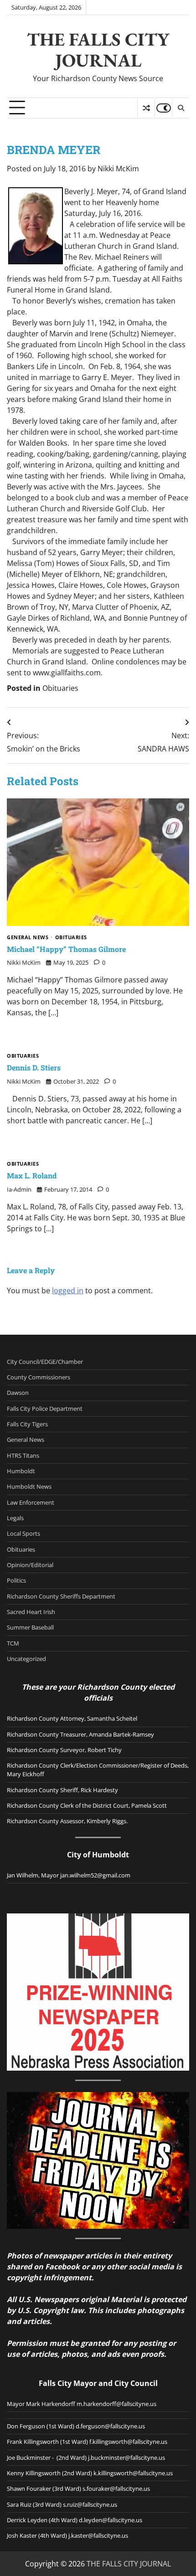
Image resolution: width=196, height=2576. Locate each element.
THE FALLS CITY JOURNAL (98, 50)
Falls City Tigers (27, 1424)
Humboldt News (29, 1486)
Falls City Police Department (45, 1409)
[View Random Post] (146, 108)
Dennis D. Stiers (34, 1067)
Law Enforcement (31, 1502)
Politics (16, 1580)
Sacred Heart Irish (31, 1612)
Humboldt (21, 1471)
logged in (68, 1291)
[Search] (181, 108)
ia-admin (19, 1189)
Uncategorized (26, 1659)
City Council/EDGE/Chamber (45, 1362)
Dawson (18, 1393)
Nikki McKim (118, 169)
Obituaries (60, 688)
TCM (13, 1643)
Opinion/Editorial (30, 1565)
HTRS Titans (23, 1455)
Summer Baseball (30, 1627)
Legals (15, 1518)
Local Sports (23, 1533)
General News (28, 938)
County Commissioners (39, 1377)
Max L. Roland (32, 1175)
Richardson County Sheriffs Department (61, 1596)
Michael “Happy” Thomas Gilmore (66, 949)
